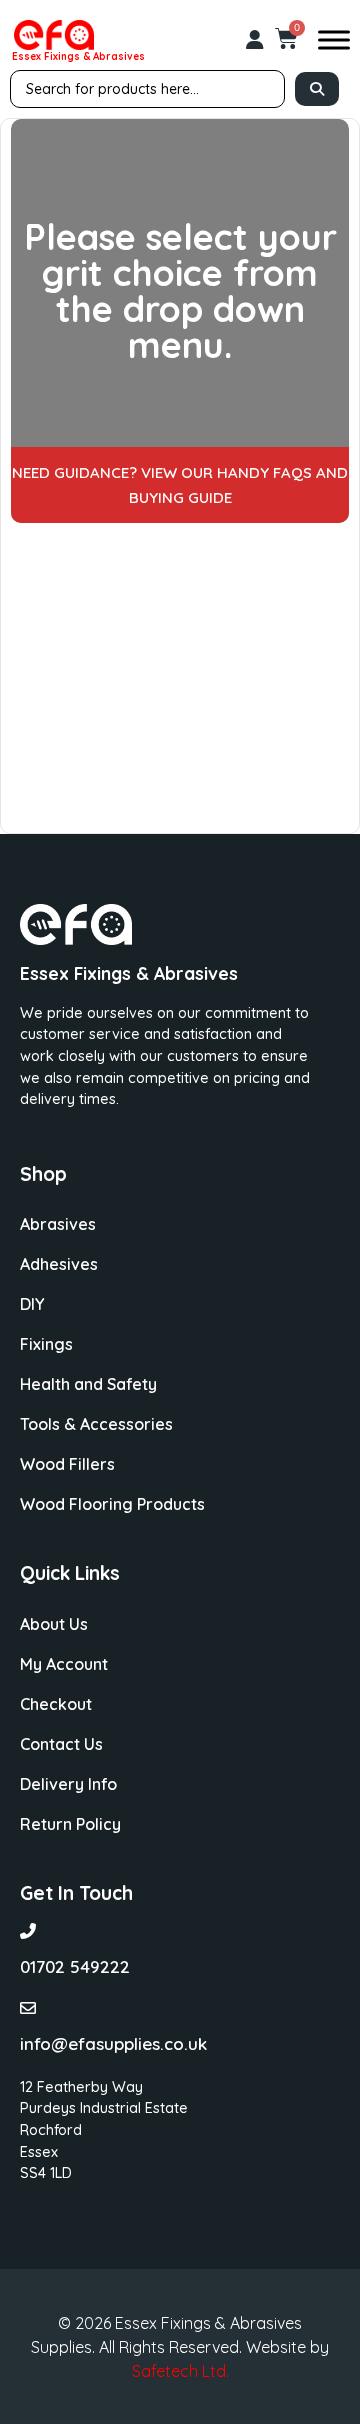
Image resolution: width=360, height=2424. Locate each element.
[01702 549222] (28, 1931)
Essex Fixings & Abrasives (78, 56)
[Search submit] (317, 89)
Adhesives (59, 1264)
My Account (64, 1664)
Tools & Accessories (96, 1424)
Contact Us (61, 1744)
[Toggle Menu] (334, 39)
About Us (54, 1624)
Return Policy (70, 1824)
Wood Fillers (67, 1464)
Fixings (46, 1344)
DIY (32, 1304)
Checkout (56, 1704)
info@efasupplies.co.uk (113, 2043)
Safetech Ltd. (180, 2371)
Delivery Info (68, 1784)
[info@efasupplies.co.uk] (28, 2008)
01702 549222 (75, 1966)
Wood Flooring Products (112, 1504)
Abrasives (58, 1224)
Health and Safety (88, 1384)
